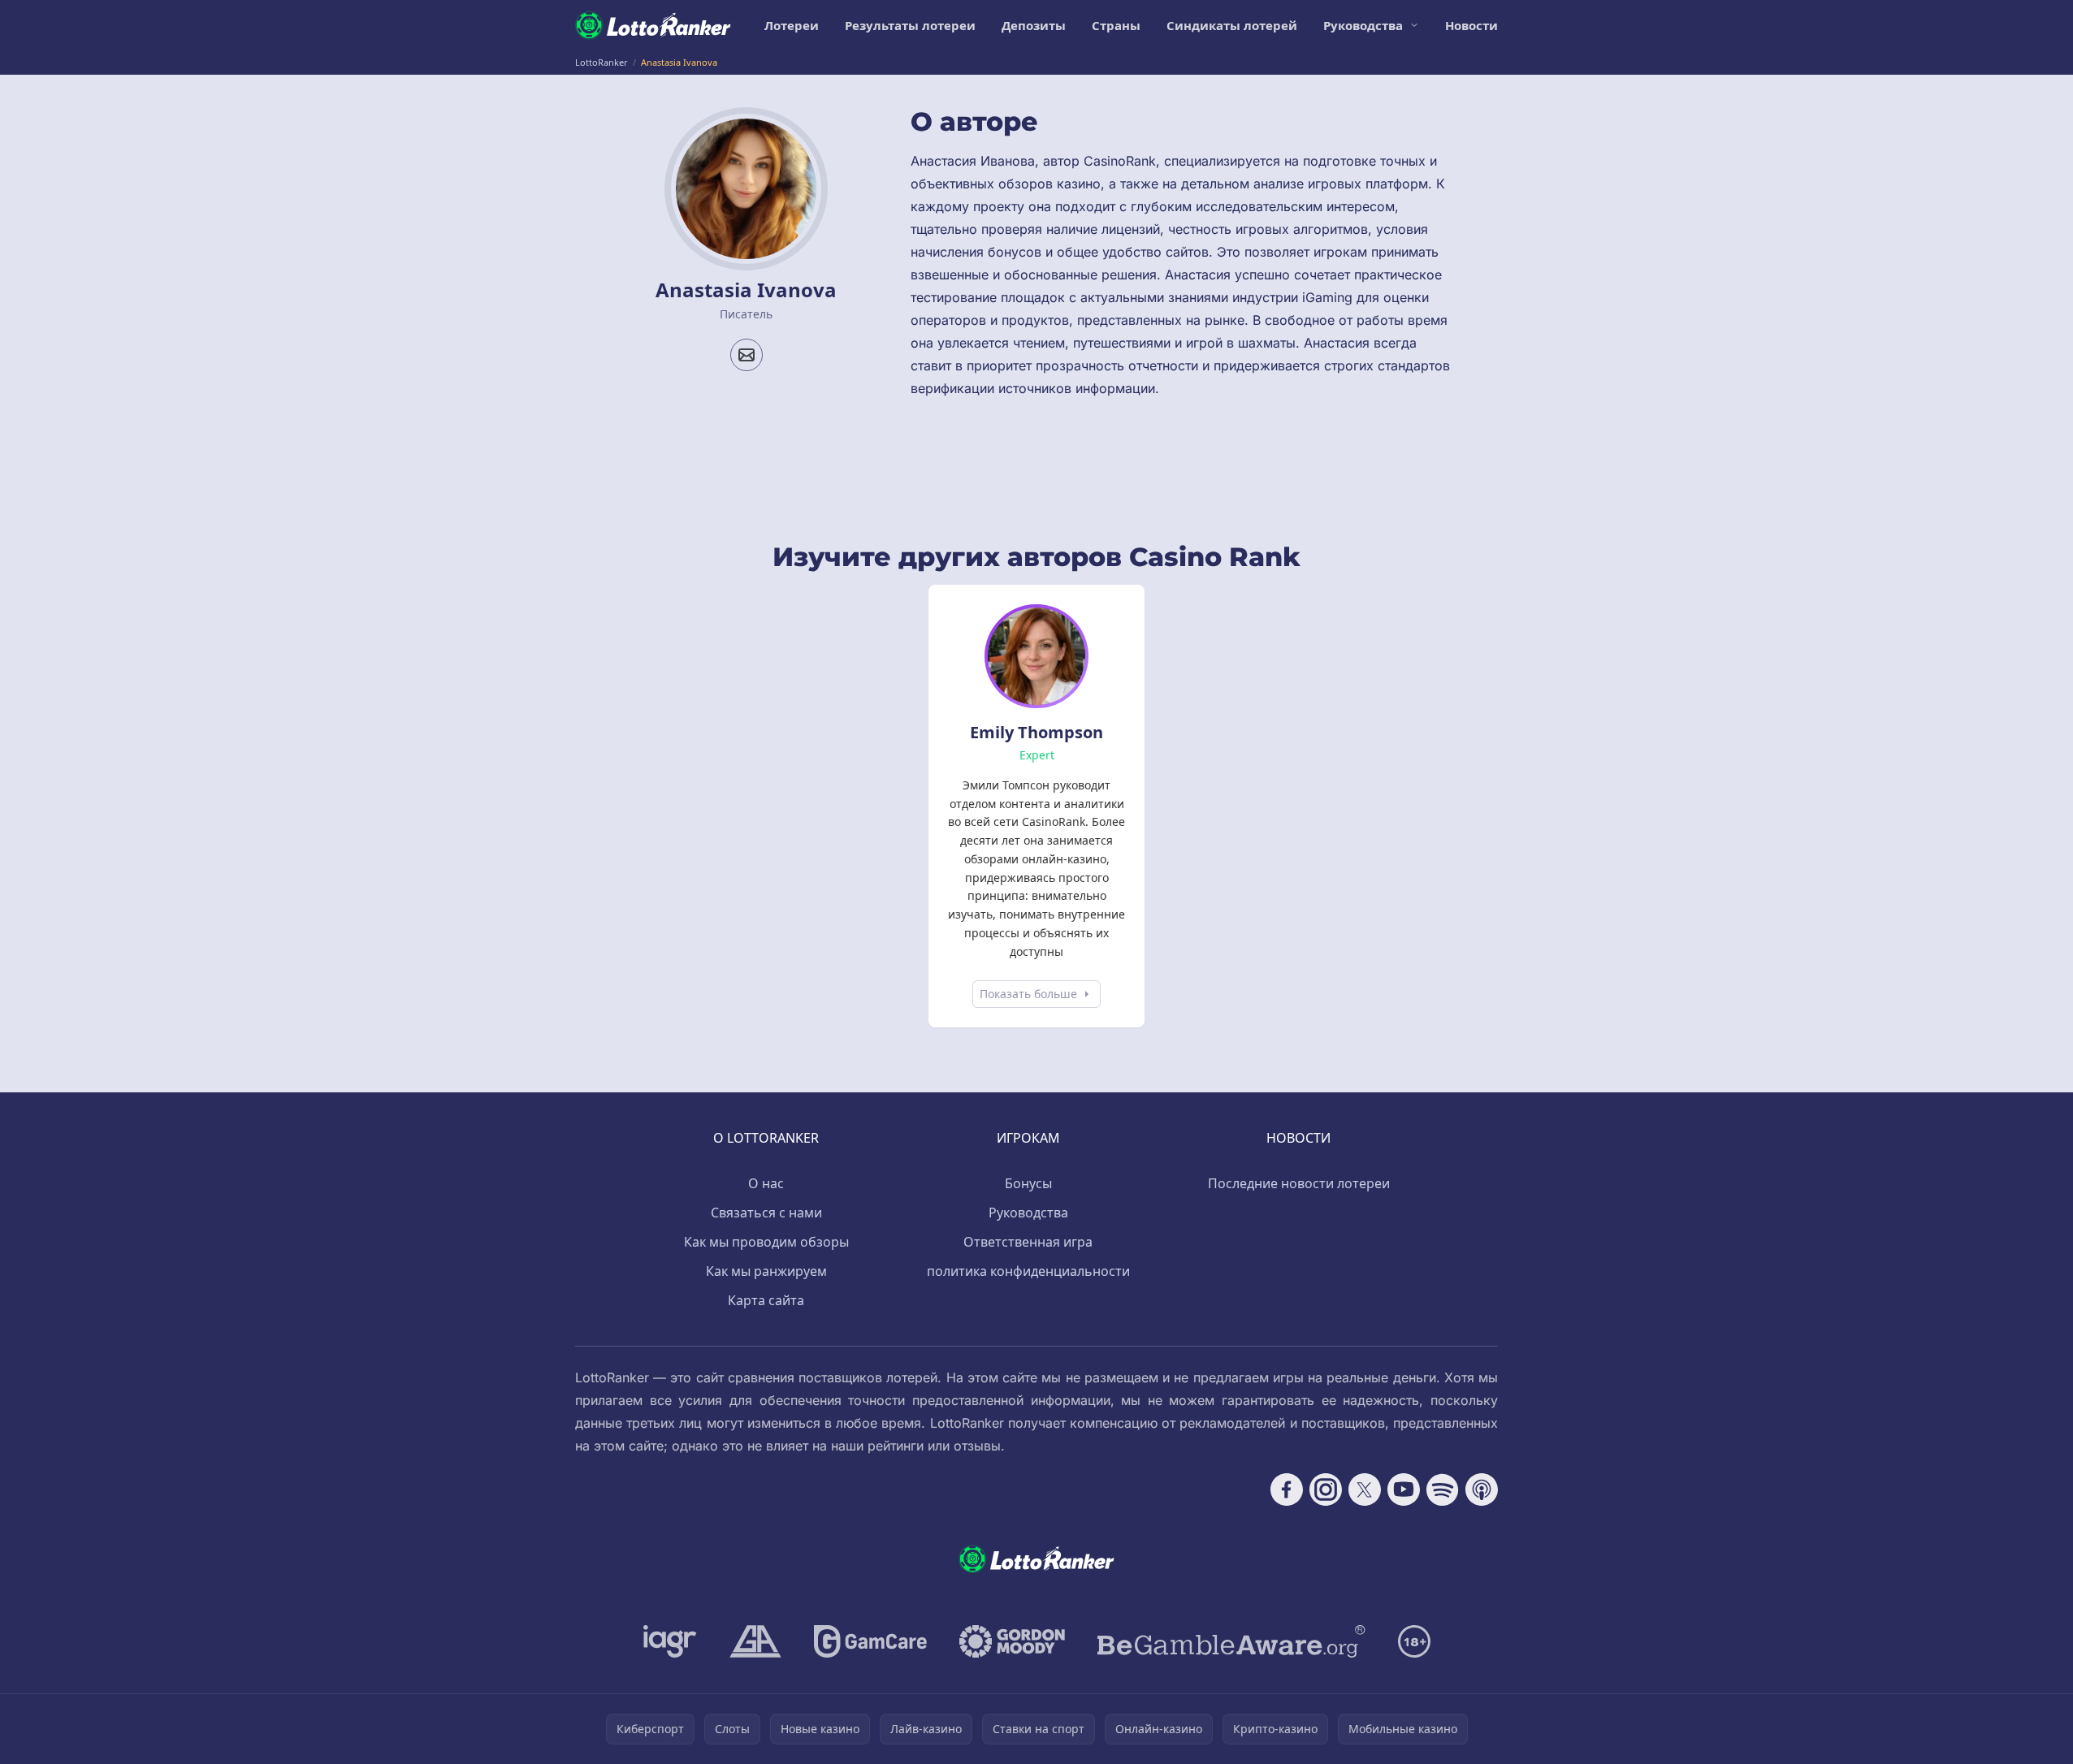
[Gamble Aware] (1231, 1641)
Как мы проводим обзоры (766, 1242)
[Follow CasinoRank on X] (1365, 1489)
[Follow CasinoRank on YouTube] (1404, 1489)
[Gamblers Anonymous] (755, 1641)
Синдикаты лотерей (1232, 25)
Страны (1116, 25)
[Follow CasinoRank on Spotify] (1443, 1489)
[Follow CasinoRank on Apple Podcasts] (1482, 1489)
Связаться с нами (766, 1213)
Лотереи (792, 25)
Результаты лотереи (910, 25)
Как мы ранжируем (766, 1271)
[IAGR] (670, 1641)
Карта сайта (766, 1300)
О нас (766, 1183)
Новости (1471, 25)
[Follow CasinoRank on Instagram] (1326, 1489)
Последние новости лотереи (1299, 1183)
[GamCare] (870, 1641)
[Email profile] (747, 355)
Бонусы (1028, 1183)
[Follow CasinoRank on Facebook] (1287, 1489)
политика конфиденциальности (1028, 1271)
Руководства (1363, 25)
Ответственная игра (1028, 1242)
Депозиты (1034, 25)
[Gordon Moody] (1012, 1641)
